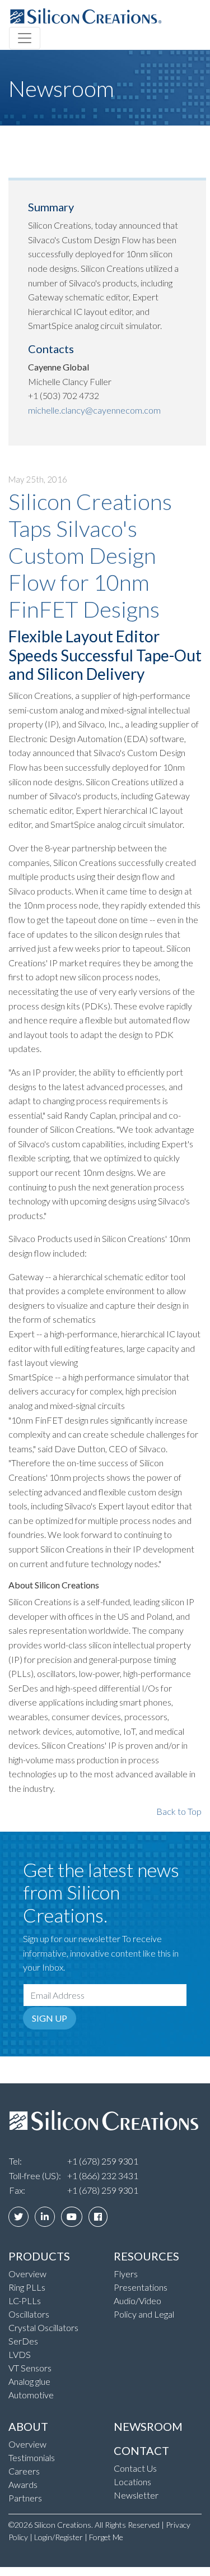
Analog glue (29, 2381)
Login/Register (59, 2537)
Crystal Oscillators (43, 2327)
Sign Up (50, 2018)
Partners (25, 2498)
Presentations (141, 2287)
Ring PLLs (27, 2287)
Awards (23, 2484)
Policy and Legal (144, 2314)
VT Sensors (30, 2368)
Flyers (126, 2274)
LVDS (20, 2354)
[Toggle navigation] (25, 38)
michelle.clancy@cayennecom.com (94, 410)
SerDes (23, 2341)
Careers (24, 2471)
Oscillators (29, 2314)
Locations (132, 2482)
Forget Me (106, 2537)
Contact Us (135, 2468)
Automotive (31, 2395)
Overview (27, 2274)
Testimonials (32, 2457)
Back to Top (179, 1811)
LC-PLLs (25, 2301)
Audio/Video (137, 2301)
